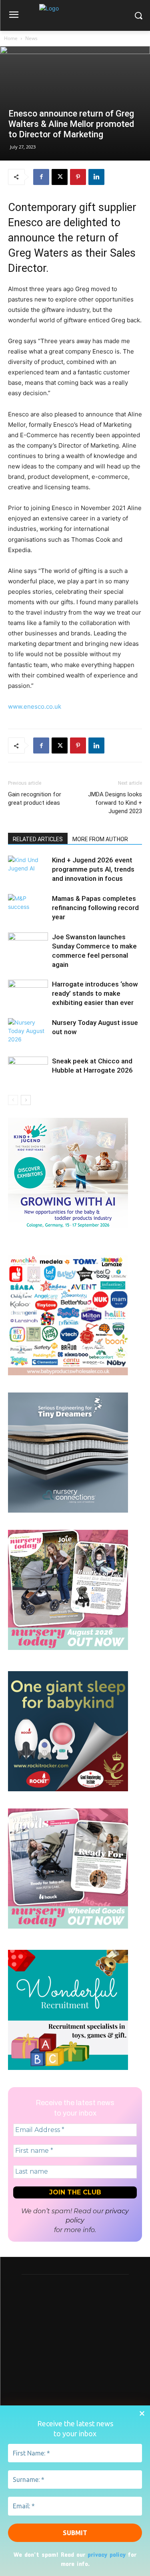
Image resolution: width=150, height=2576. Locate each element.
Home (11, 38)
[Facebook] (41, 177)
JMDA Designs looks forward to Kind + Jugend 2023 (115, 803)
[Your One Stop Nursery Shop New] (68, 1373)
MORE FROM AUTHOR (100, 839)
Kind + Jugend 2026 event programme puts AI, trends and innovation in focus (93, 869)
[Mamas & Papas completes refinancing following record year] (28, 908)
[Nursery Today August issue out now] (28, 1032)
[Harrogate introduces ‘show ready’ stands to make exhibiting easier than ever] (28, 994)
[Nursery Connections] (68, 1510)
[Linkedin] (96, 177)
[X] (60, 177)
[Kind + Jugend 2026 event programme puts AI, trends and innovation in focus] (28, 869)
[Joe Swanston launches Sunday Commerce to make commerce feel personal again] (28, 946)
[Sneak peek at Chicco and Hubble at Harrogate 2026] (28, 1070)
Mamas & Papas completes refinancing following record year (95, 908)
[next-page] (26, 1100)
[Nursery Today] (75, 17)
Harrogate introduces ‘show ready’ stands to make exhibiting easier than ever (95, 993)
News (31, 38)
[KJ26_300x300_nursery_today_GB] (68, 1236)
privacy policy (107, 2554)
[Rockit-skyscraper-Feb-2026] (68, 1789)
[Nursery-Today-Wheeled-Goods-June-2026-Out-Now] (68, 1926)
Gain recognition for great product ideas (35, 799)
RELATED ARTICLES (38, 839)
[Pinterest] (78, 177)
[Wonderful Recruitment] (68, 2068)
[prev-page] (13, 1100)
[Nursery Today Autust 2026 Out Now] (68, 1648)
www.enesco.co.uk (35, 706)
